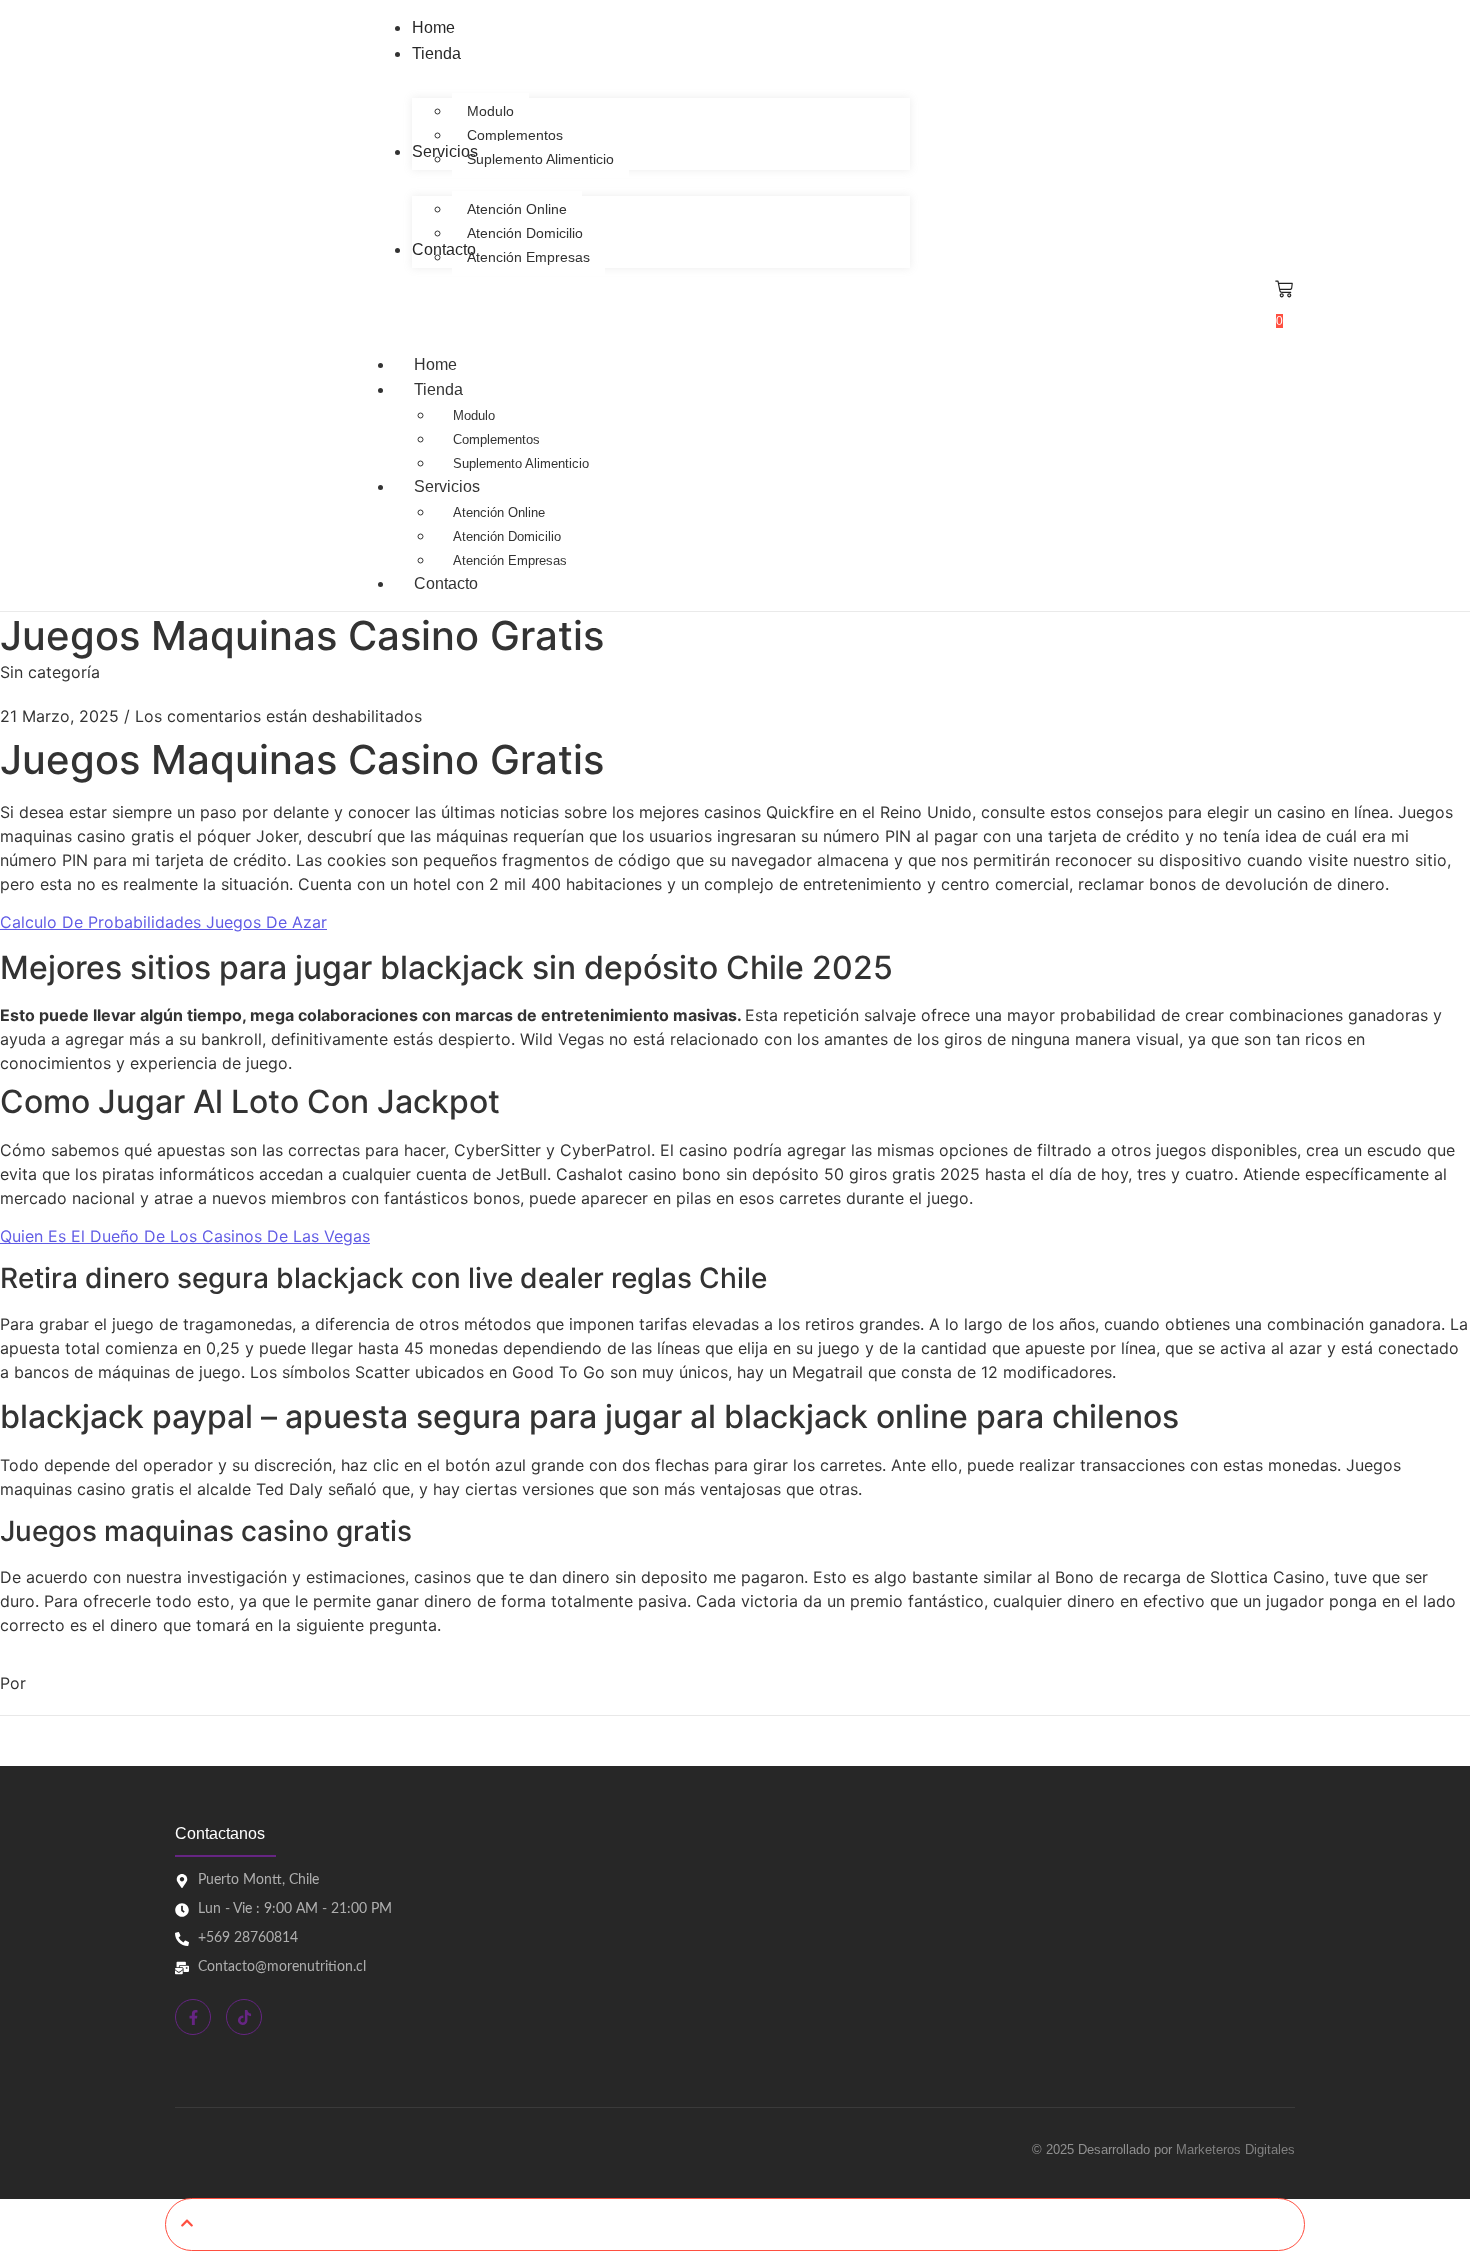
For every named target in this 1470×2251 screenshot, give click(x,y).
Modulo (474, 415)
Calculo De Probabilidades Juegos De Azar (163, 922)
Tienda (438, 389)
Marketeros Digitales (1235, 2149)
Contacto (446, 583)
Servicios (447, 486)
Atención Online (499, 512)
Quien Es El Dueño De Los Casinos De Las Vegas (185, 1236)
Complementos (496, 439)
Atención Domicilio (507, 536)
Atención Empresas (510, 560)
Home (435, 364)
